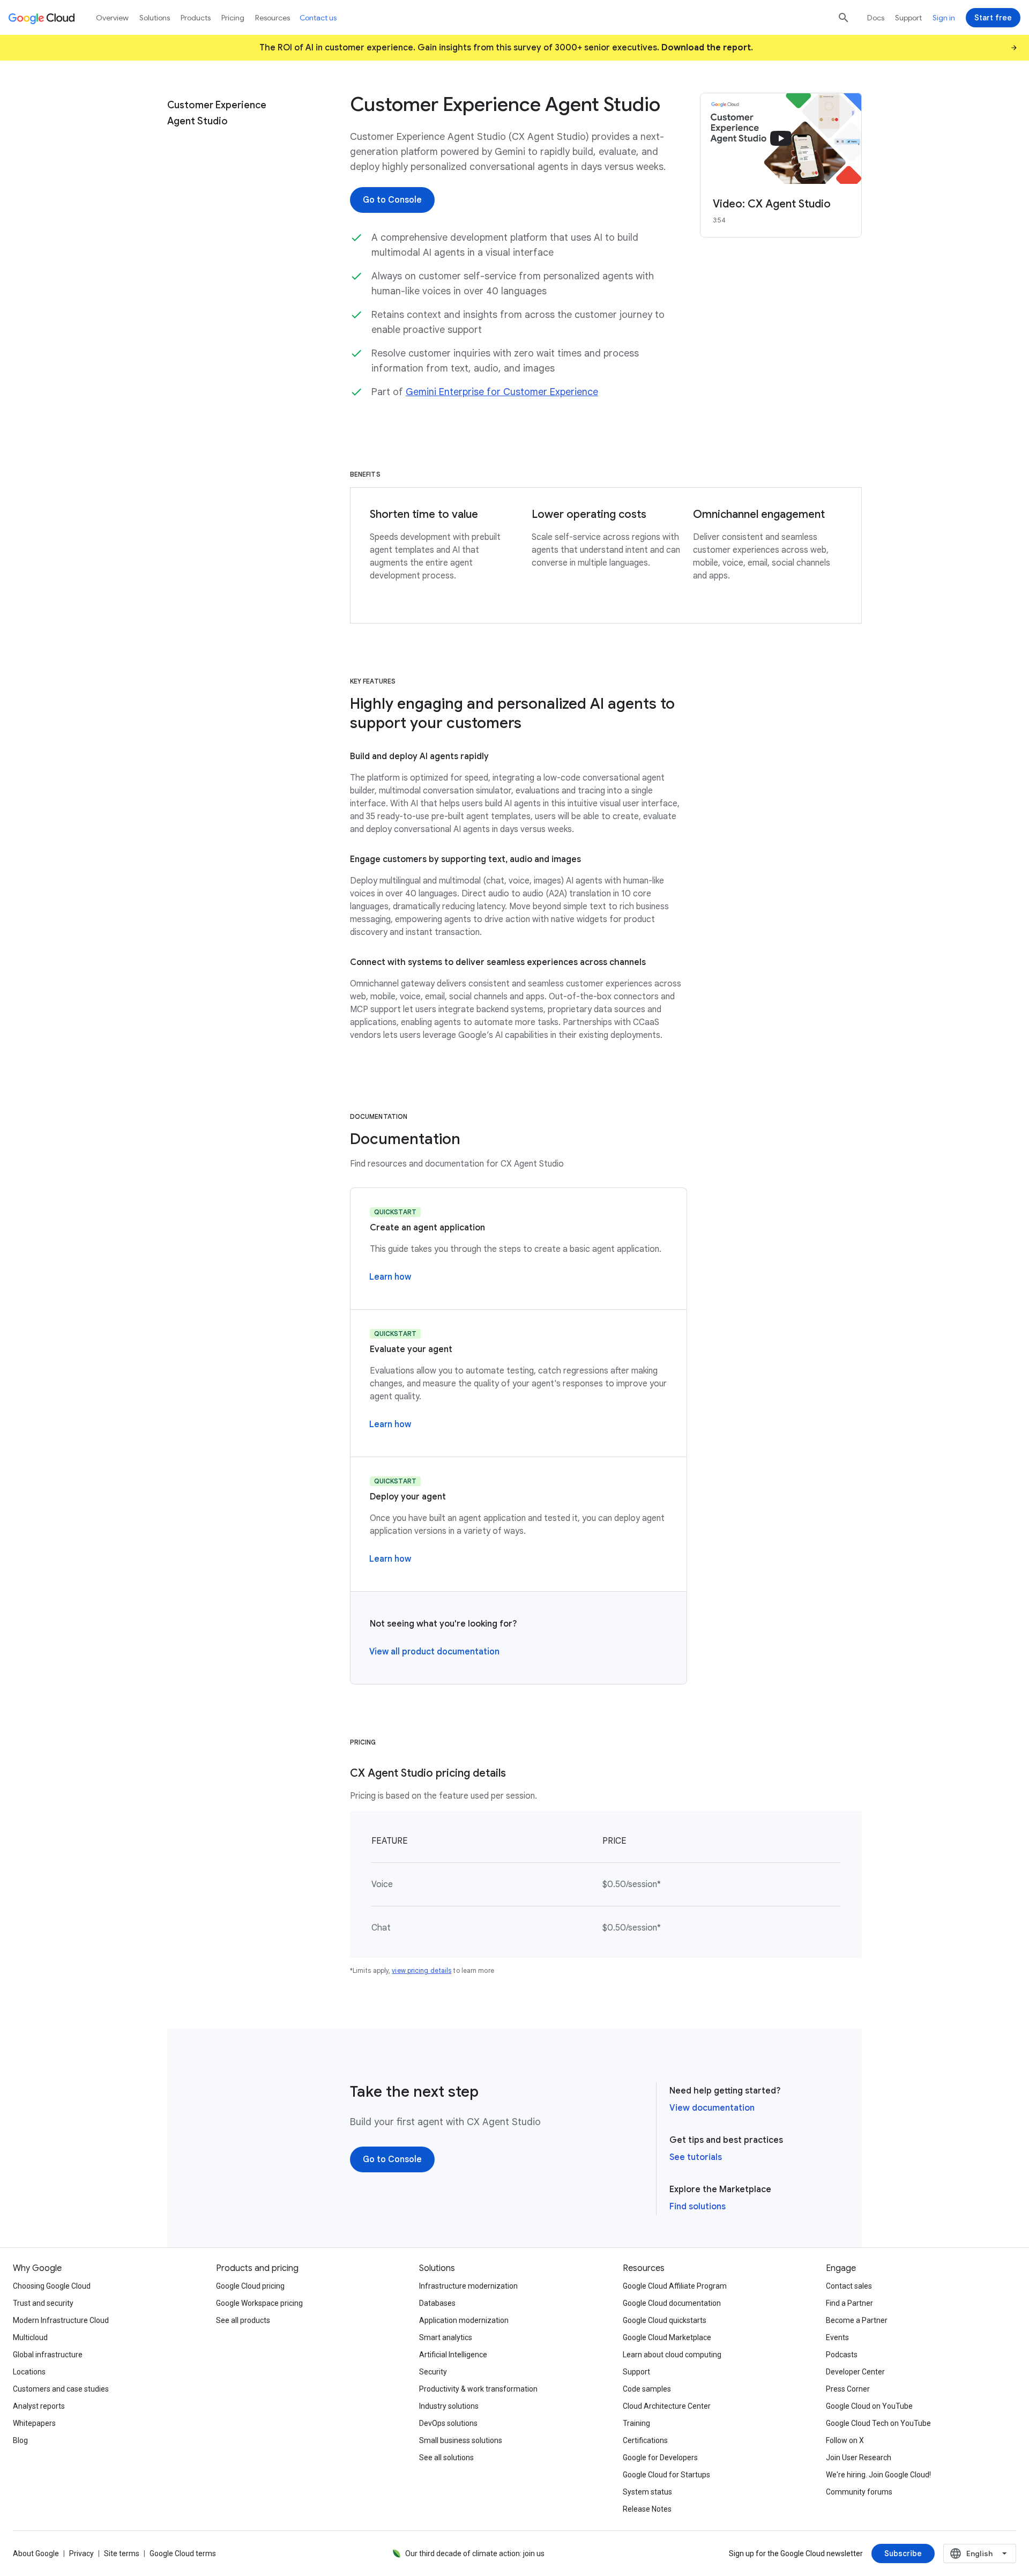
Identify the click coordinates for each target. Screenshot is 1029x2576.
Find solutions (698, 2207)
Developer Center (855, 2372)
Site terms (122, 2553)
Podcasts (842, 2355)
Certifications (645, 2440)
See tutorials (696, 2157)
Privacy (81, 2553)
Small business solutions (461, 2440)
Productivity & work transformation (478, 2389)
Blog (20, 2440)
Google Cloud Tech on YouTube (878, 2423)
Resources (273, 18)
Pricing (233, 18)
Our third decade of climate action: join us (475, 2553)
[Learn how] (390, 1277)
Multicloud (30, 2337)
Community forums (859, 2492)
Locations (29, 2372)
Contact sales (849, 2286)
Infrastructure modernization (468, 2286)
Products (196, 18)
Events (837, 2337)
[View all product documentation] (434, 1652)
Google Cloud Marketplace (667, 2337)
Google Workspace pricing (259, 2303)
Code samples (647, 2389)
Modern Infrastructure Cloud (61, 2320)
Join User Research (859, 2458)
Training (636, 2423)
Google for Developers (660, 2458)
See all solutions (446, 2458)
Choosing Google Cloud (52, 2286)
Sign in (944, 18)
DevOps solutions (448, 2423)
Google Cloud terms (183, 2553)
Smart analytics (446, 2337)
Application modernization (464, 2320)
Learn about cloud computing (672, 2355)
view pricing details (422, 1970)
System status (647, 2492)
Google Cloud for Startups (666, 2475)
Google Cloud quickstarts (665, 2320)
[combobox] (980, 2553)
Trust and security (43, 2303)
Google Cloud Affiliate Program (675, 2286)
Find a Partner (849, 2303)
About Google (36, 2553)
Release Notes (647, 2509)
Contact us (318, 18)
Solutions (155, 18)
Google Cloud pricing (250, 2286)
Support (908, 18)
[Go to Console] (392, 200)
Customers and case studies (61, 2389)
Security (433, 2372)
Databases (437, 2303)
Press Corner (848, 2389)
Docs (876, 18)
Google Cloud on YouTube (869, 2406)
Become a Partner (857, 2320)
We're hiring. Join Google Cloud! (878, 2475)
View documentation (712, 2108)
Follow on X (845, 2440)
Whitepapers (34, 2423)
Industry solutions (449, 2406)
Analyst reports (39, 2406)
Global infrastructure (48, 2355)
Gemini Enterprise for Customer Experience (502, 392)
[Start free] (993, 18)
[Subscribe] (903, 2553)
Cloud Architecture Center (667, 2406)
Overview (112, 18)
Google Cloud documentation (672, 2303)
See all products (243, 2320)
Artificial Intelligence (453, 2355)
